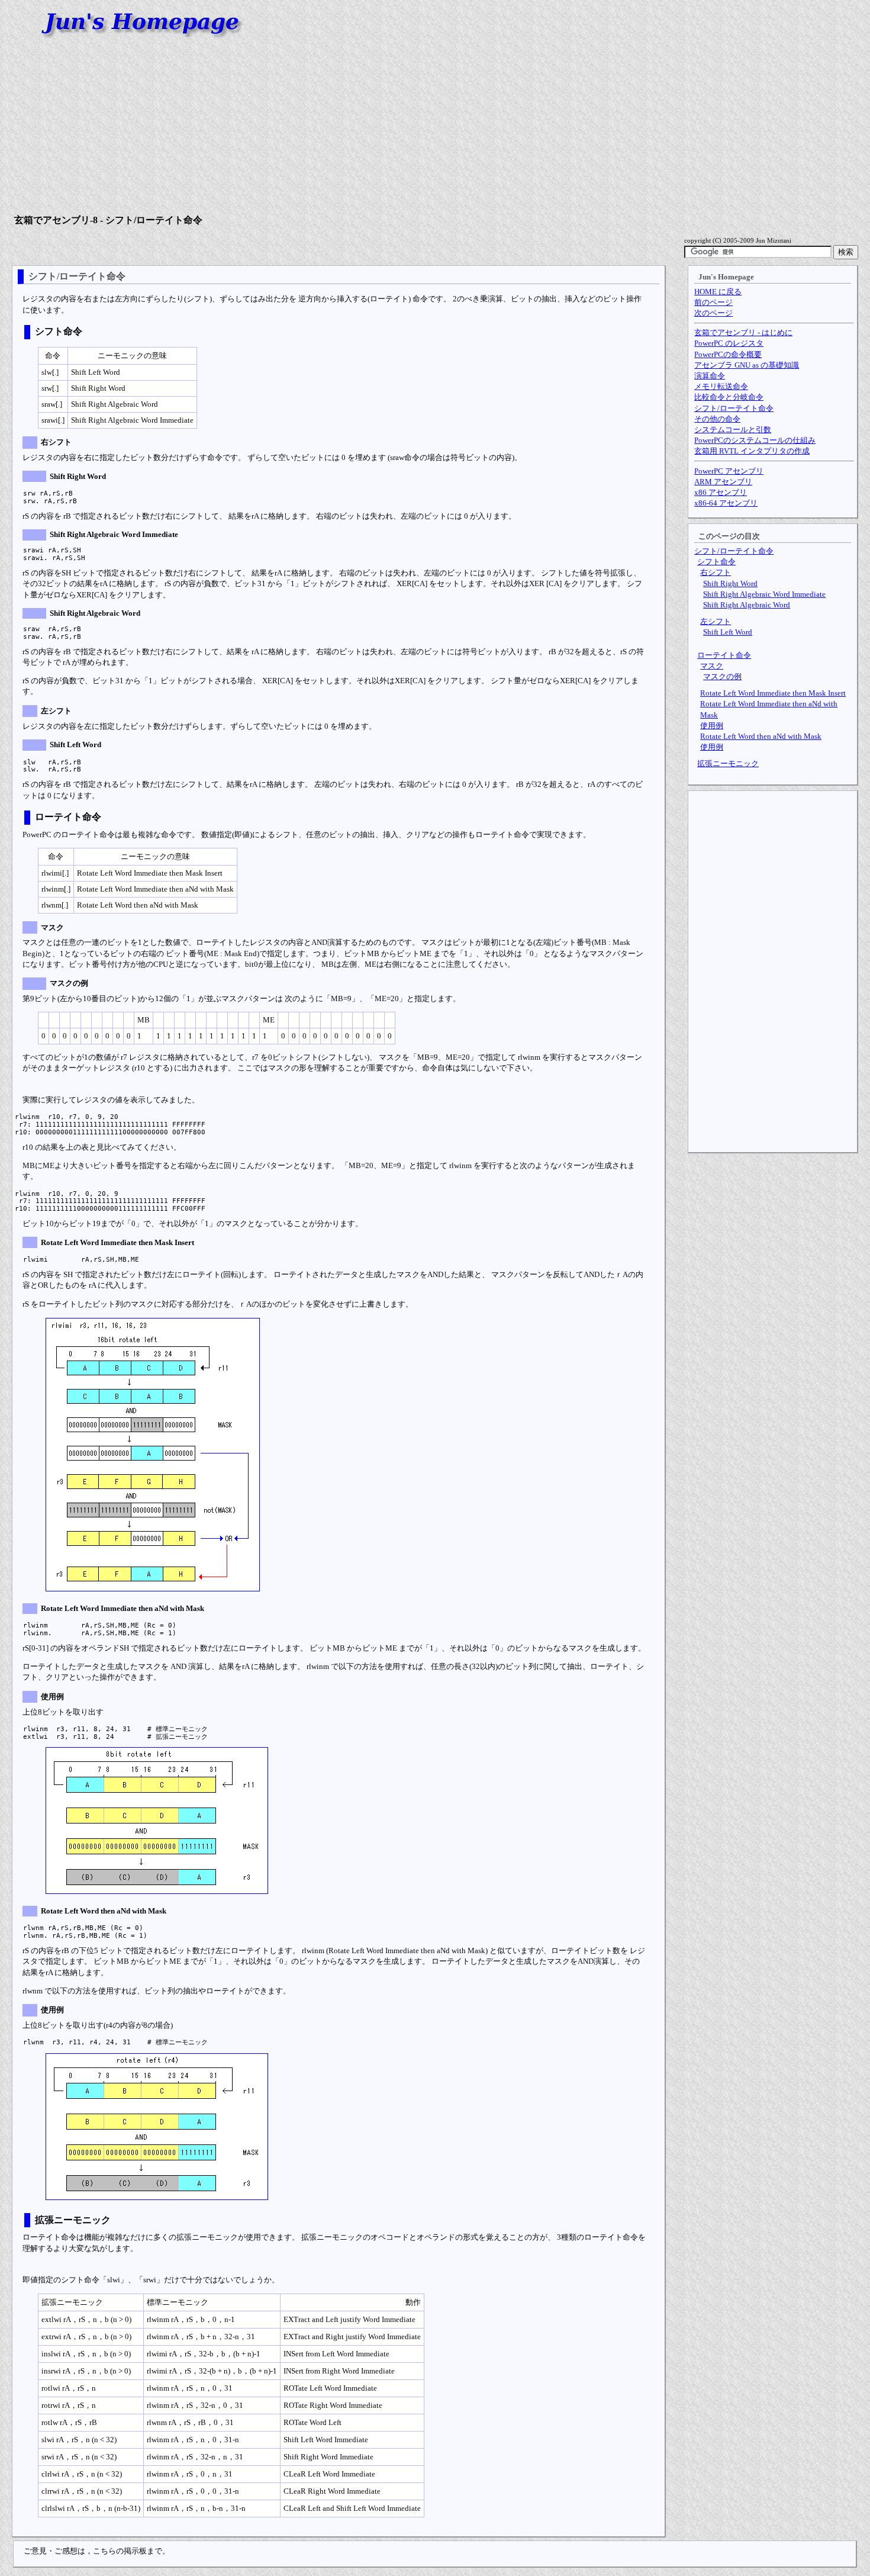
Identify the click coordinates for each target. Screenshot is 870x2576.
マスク (712, 666)
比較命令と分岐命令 (729, 397)
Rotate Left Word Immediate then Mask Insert (773, 693)
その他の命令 (717, 419)
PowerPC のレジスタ (729, 343)
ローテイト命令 (724, 655)
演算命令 (710, 376)
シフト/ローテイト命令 (734, 408)
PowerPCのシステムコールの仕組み (755, 440)
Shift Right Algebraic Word (747, 605)
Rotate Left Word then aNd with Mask (761, 736)
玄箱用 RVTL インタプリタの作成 (752, 451)
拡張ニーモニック (728, 763)
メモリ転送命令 (721, 386)
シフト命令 (716, 562)
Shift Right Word (730, 583)
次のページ (713, 313)
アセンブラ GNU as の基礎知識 (747, 365)
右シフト (716, 572)
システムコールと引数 (733, 430)
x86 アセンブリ (721, 492)
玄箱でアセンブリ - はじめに (743, 332)
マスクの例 (722, 676)
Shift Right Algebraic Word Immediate (764, 594)
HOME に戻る (718, 292)
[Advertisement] (435, 128)
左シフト (716, 621)
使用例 (712, 726)
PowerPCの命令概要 (728, 354)
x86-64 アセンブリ (726, 503)
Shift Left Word (728, 632)
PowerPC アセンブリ (729, 471)
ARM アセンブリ (723, 482)
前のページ (713, 302)
